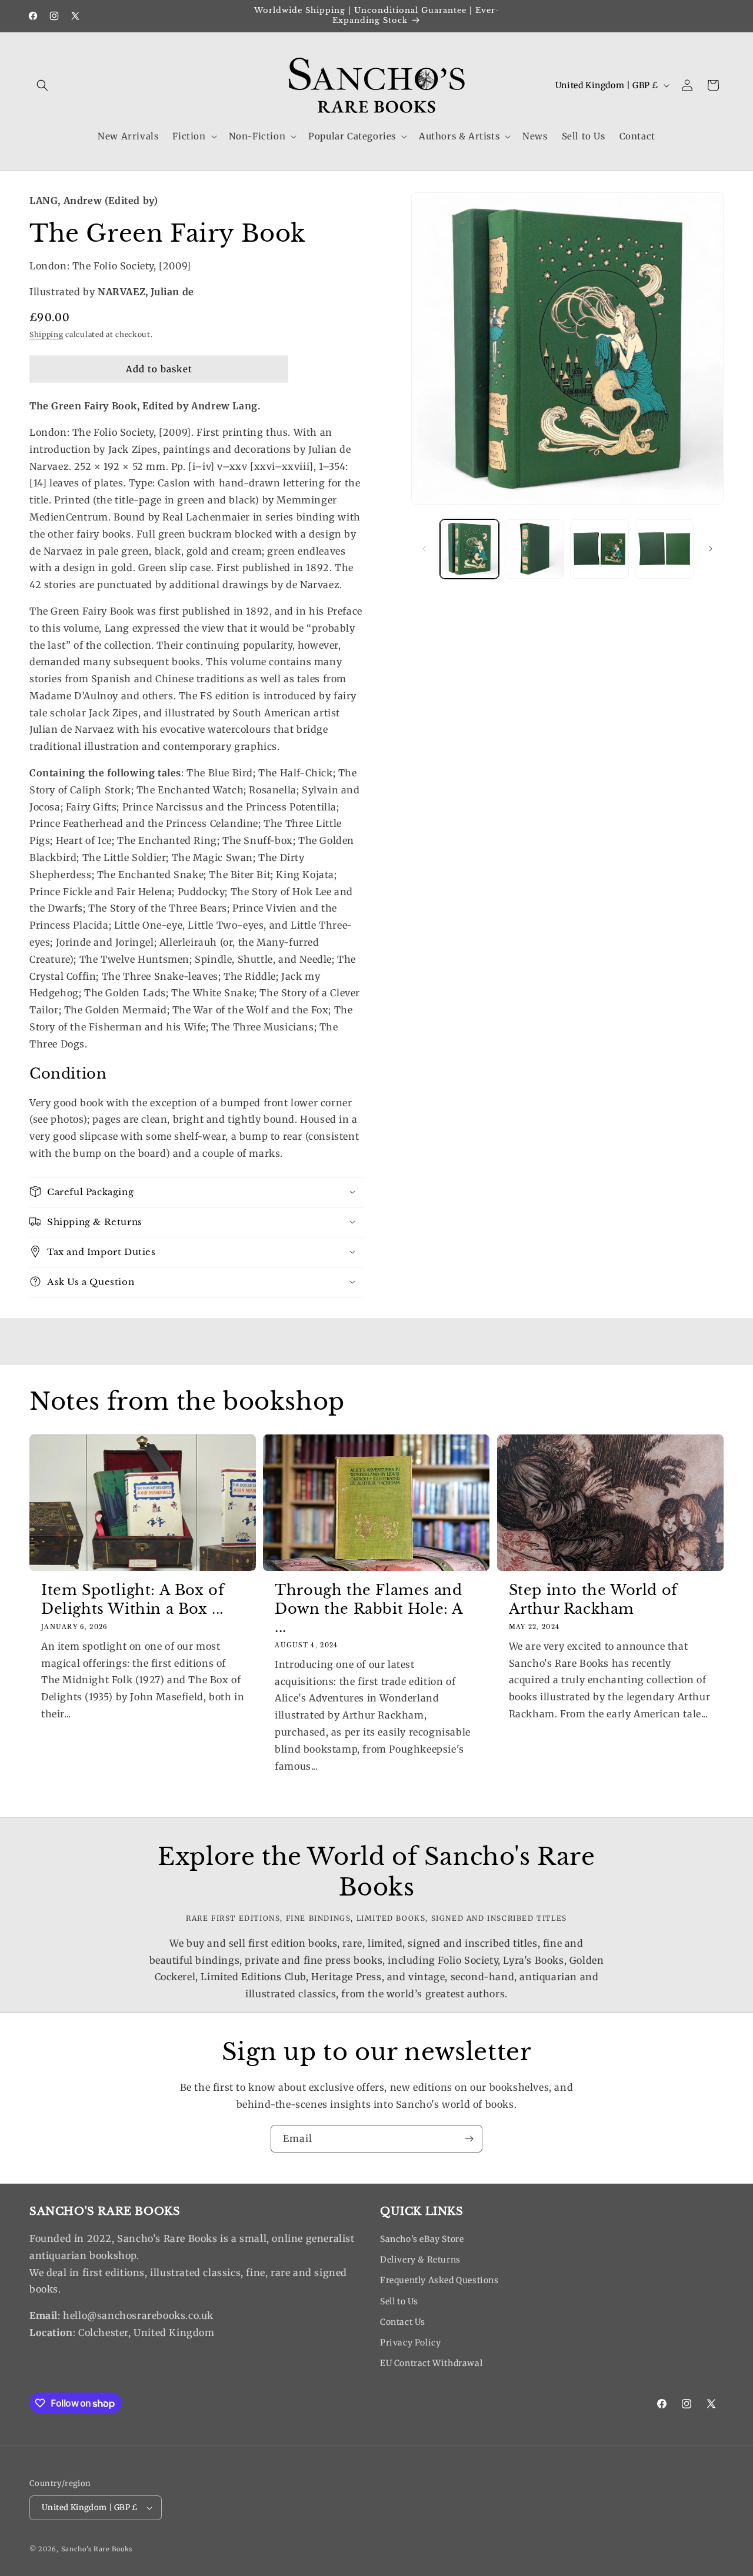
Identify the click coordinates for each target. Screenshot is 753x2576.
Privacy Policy (410, 2343)
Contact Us (403, 2322)
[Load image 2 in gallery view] (534, 549)
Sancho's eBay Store (422, 2239)
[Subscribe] (469, 2139)
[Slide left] (424, 549)
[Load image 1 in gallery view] (469, 549)
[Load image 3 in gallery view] (599, 549)
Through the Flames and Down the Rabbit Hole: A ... (369, 1608)
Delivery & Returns (420, 2260)
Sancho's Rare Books (97, 2549)
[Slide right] (711, 549)
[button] (42, 85)
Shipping (46, 334)
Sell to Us (399, 2301)
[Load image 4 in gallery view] (664, 549)
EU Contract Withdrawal (431, 2363)
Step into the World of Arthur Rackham (593, 1599)
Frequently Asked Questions (439, 2280)
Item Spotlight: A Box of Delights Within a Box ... (133, 1599)
